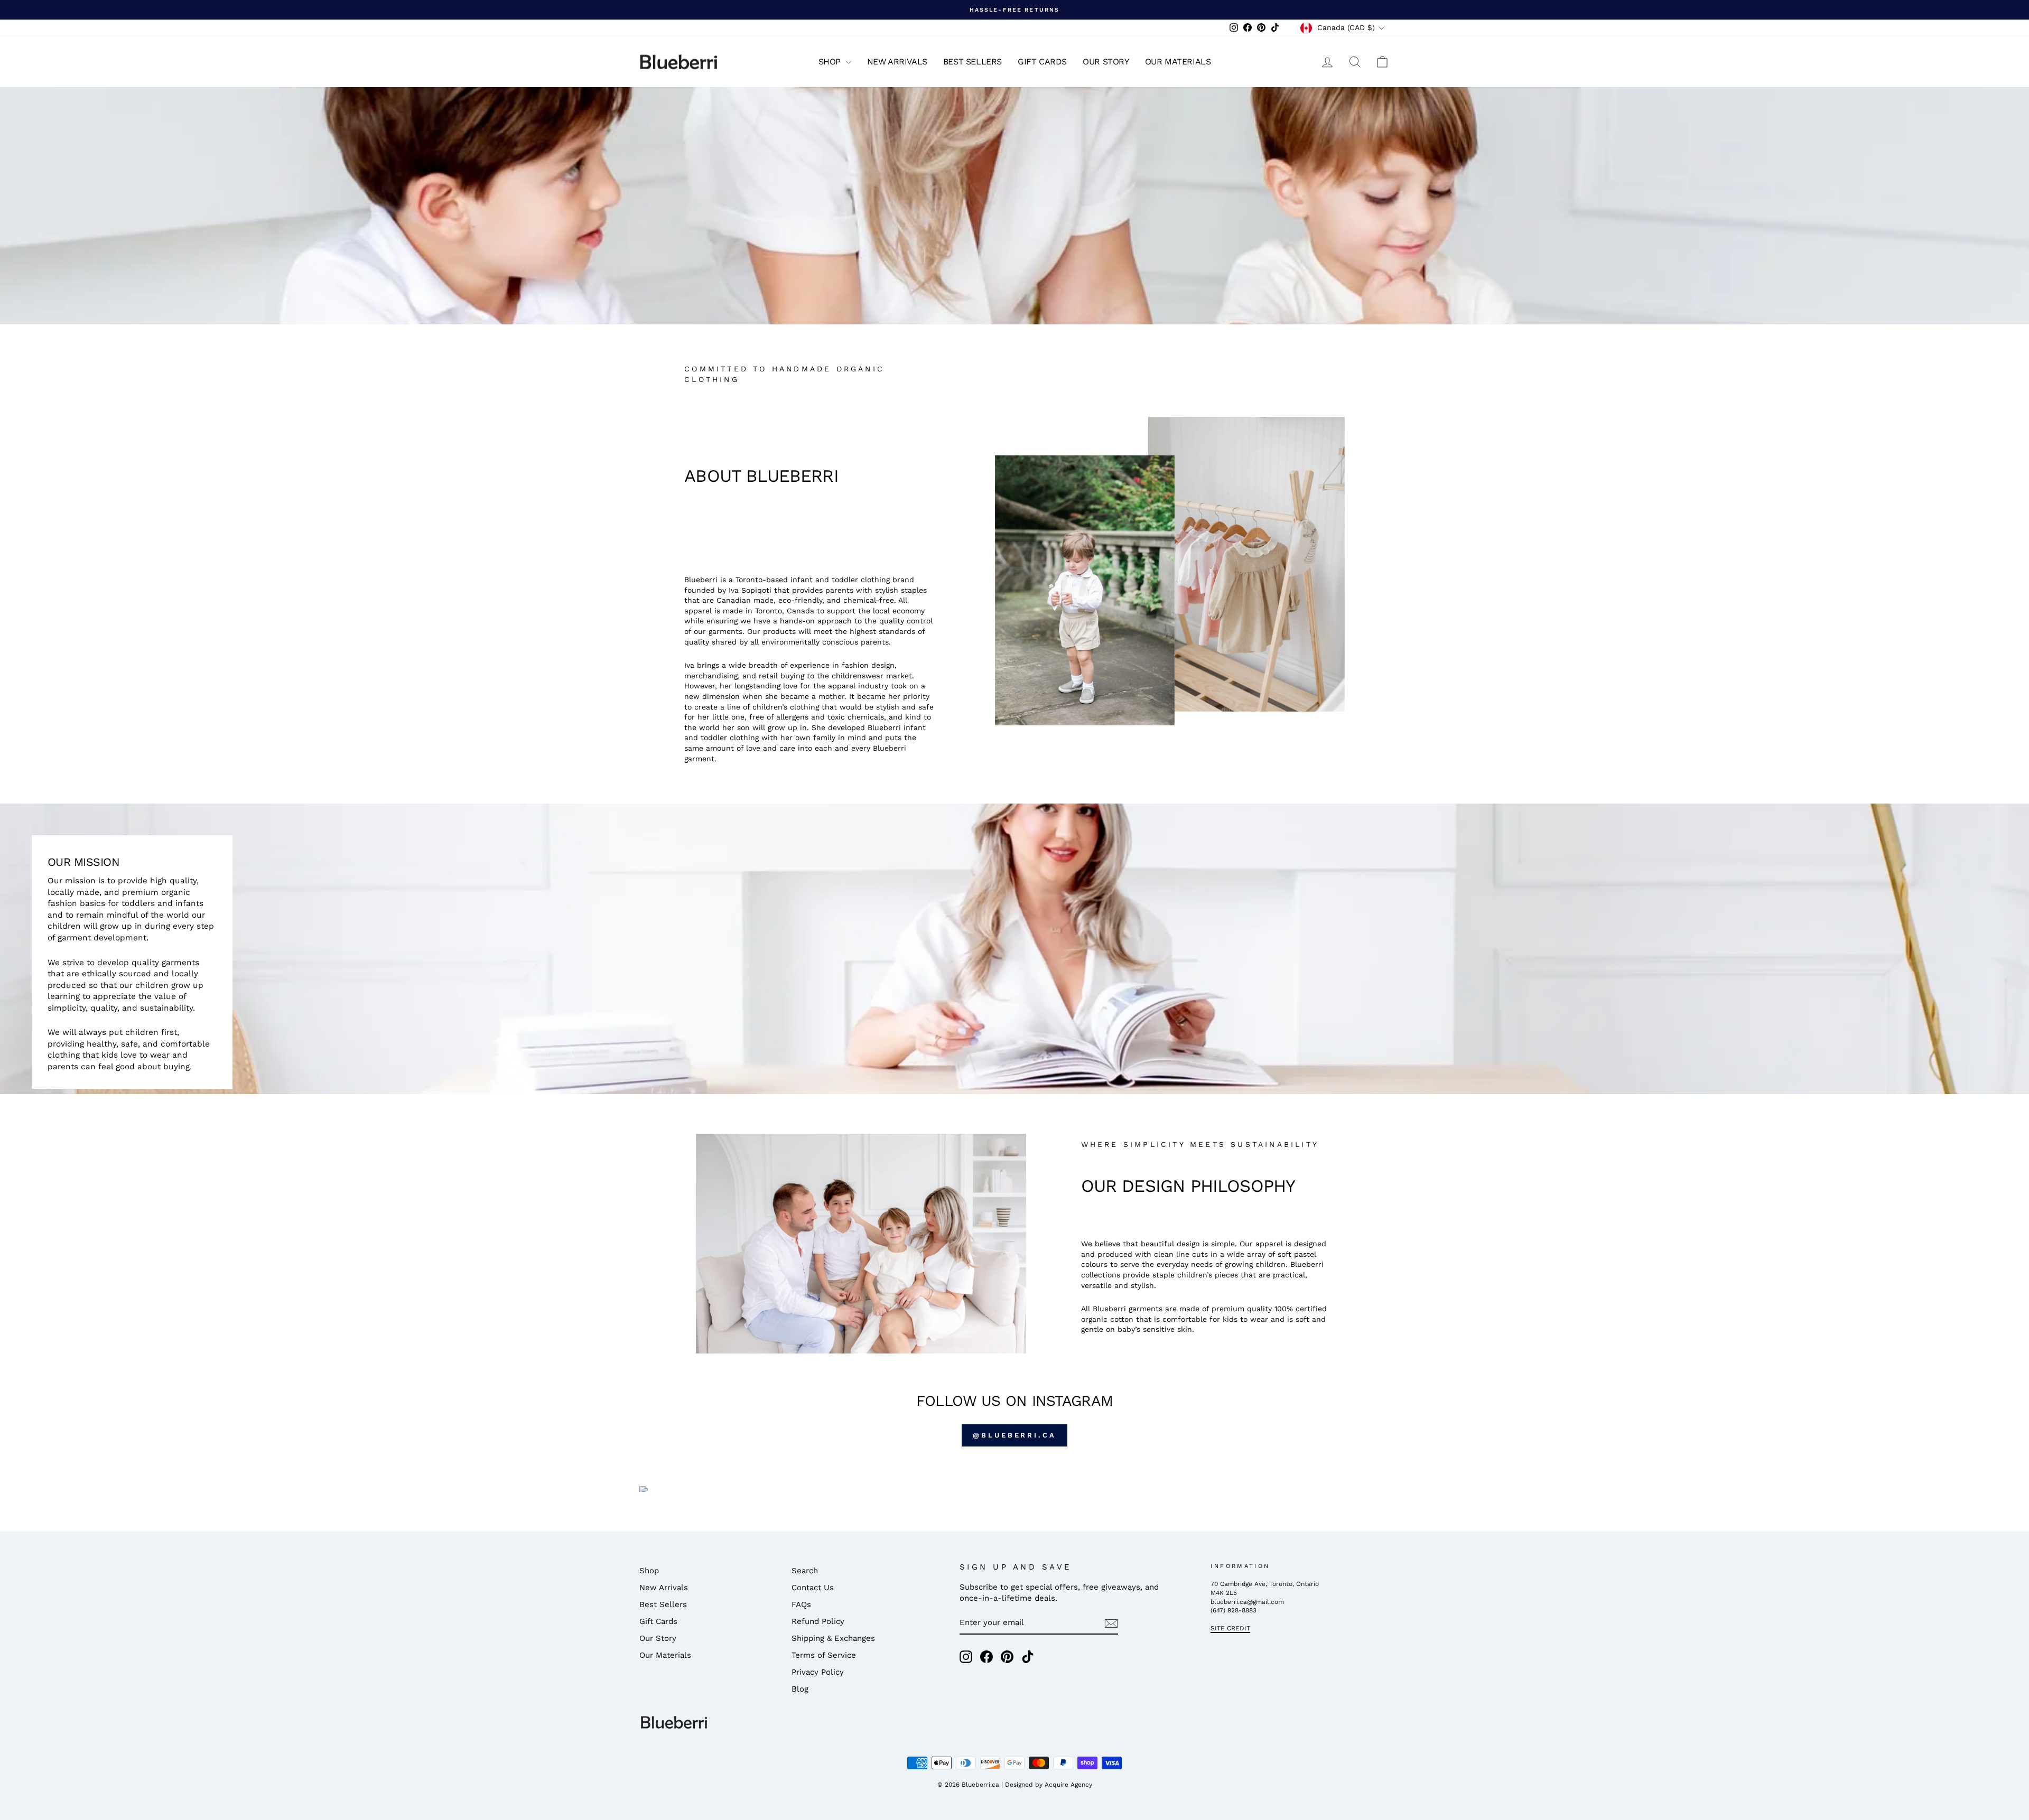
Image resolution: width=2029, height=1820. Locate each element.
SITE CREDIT (1230, 1628)
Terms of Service (824, 1655)
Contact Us (813, 1588)
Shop (831, 62)
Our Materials (1178, 62)
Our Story (1106, 62)
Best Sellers (972, 62)
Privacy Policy (818, 1672)
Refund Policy (818, 1621)
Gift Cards (1042, 62)
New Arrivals (897, 62)
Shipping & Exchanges (833, 1638)
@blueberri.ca (1015, 1435)
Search (805, 1571)
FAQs (801, 1604)
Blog (800, 1689)
